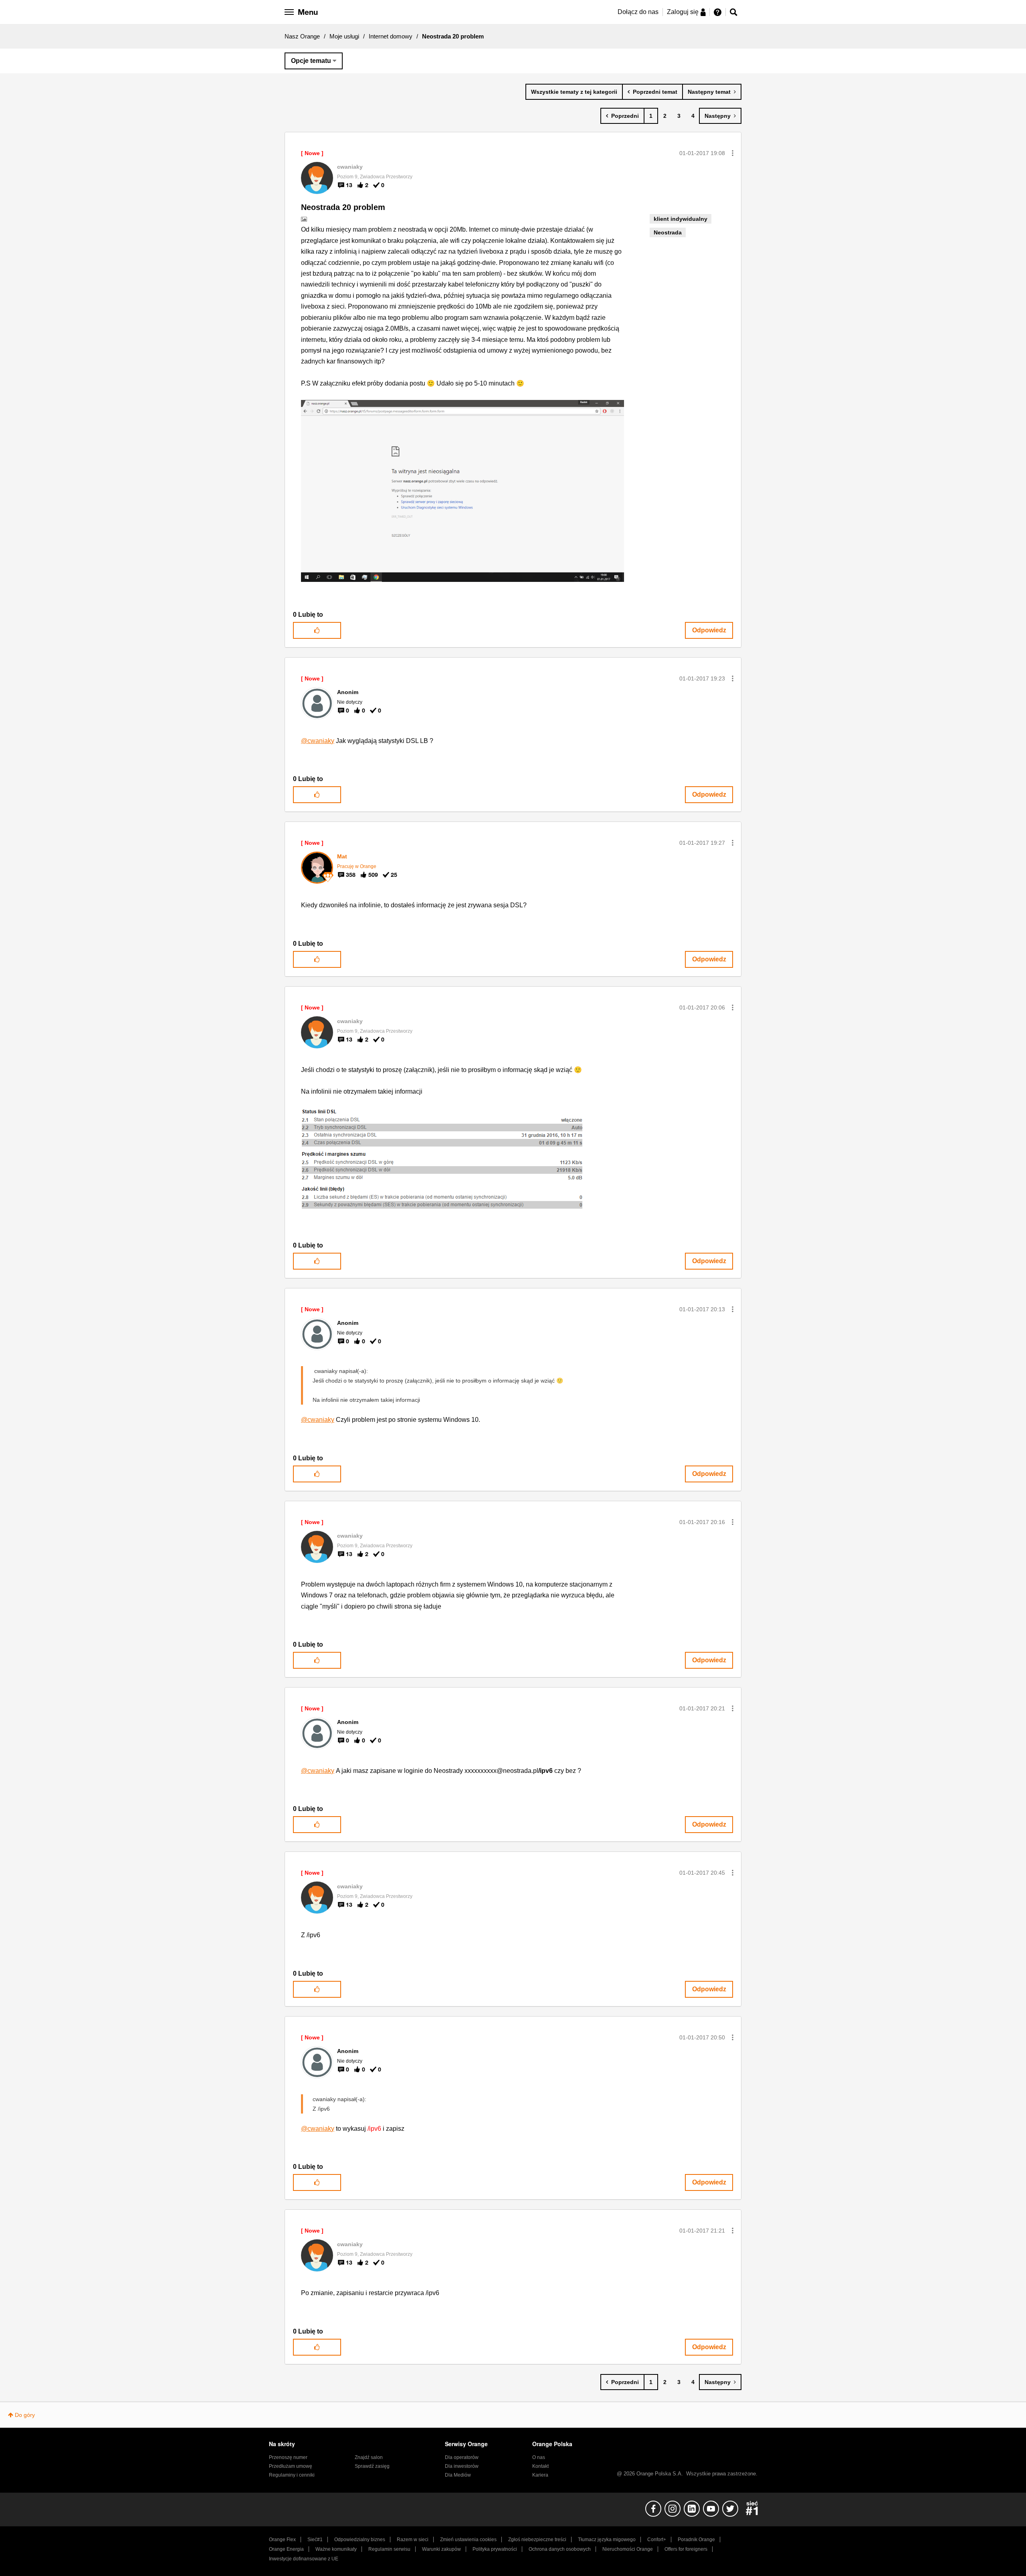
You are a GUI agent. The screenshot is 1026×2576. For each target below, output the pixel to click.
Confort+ (657, 2540)
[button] (733, 153)
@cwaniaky (318, 741)
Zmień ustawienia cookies (468, 2540)
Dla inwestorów (462, 2466)
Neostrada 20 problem (343, 207)
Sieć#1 (315, 2540)
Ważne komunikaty (336, 2549)
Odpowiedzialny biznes (360, 2540)
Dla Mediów (458, 2475)
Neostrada (668, 232)
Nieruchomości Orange (628, 2549)
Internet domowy (391, 36)
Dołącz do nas (638, 12)
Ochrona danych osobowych (560, 2549)
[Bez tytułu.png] (463, 491)
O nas (539, 2457)
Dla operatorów (462, 2457)
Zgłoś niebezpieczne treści (537, 2540)
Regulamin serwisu (389, 2549)
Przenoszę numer (288, 2457)
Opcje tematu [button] (311, 61)
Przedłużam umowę (291, 2466)
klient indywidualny (681, 219)
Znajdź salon (369, 2457)
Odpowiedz (709, 630)
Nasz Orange (302, 36)
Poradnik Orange (696, 2540)
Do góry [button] (25, 2415)
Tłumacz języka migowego (607, 2540)
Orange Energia (286, 2549)
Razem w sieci (413, 2540)
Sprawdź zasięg (372, 2466)
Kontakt (540, 2466)
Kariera (540, 2475)
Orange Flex (282, 2540)
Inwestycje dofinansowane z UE (304, 2559)
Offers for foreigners (686, 2549)
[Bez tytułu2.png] (443, 1160)
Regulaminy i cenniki (292, 2475)
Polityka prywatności (495, 2549)
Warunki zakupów (441, 2549)
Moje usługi (344, 36)
